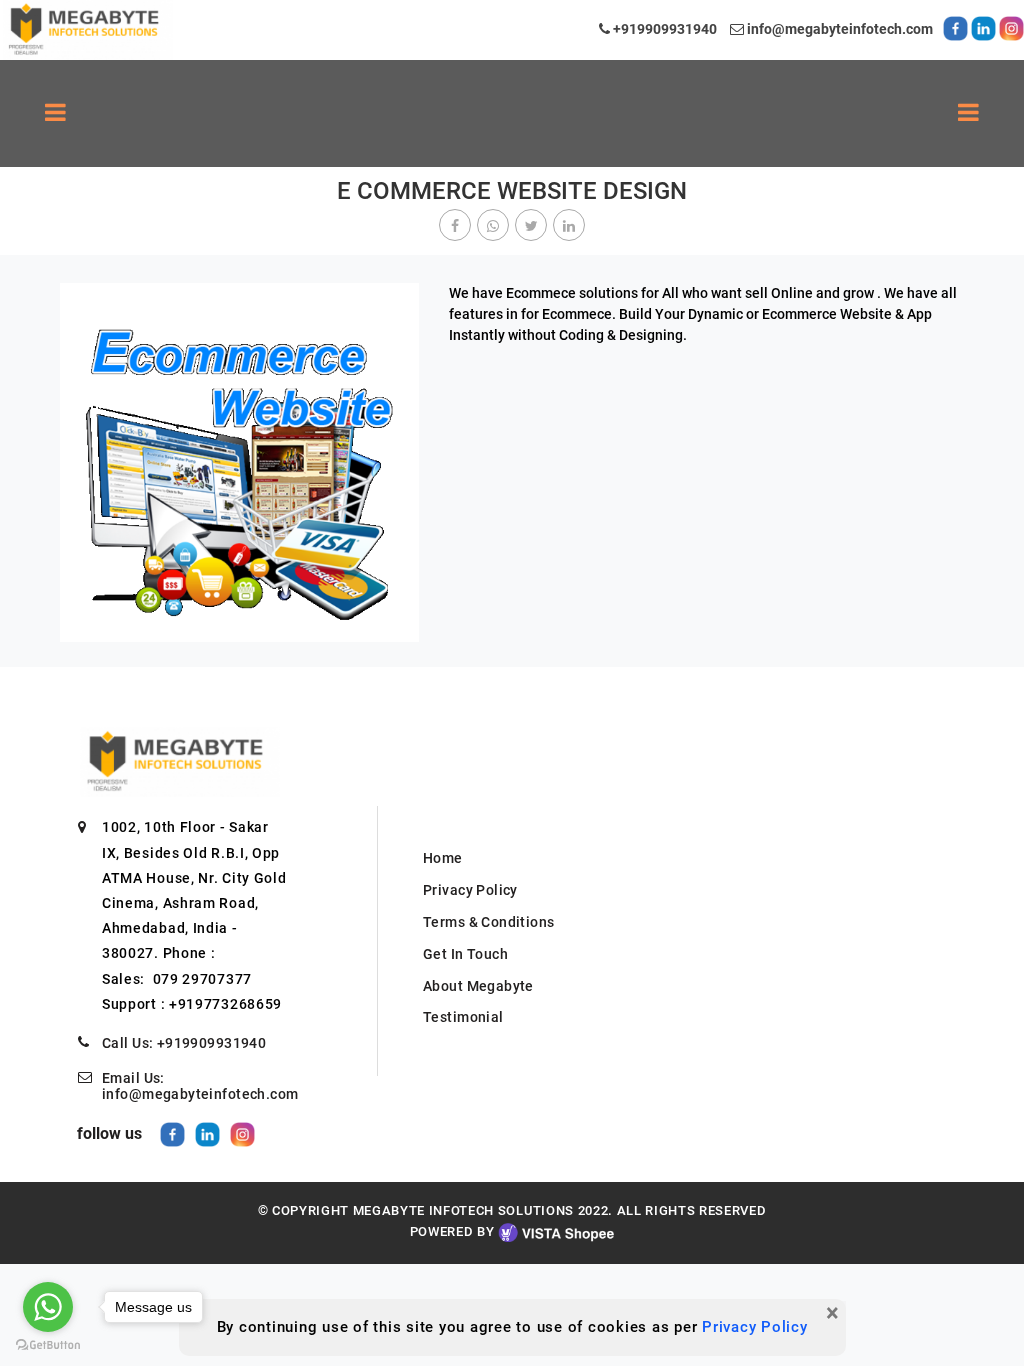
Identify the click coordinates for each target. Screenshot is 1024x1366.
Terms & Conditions (489, 922)
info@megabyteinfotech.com (838, 29)
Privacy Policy (755, 1327)
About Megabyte (478, 986)
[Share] (455, 226)
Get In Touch (465, 954)
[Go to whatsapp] (48, 1307)
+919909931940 (663, 29)
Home (443, 858)
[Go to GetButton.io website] (48, 1345)
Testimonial (463, 1017)
